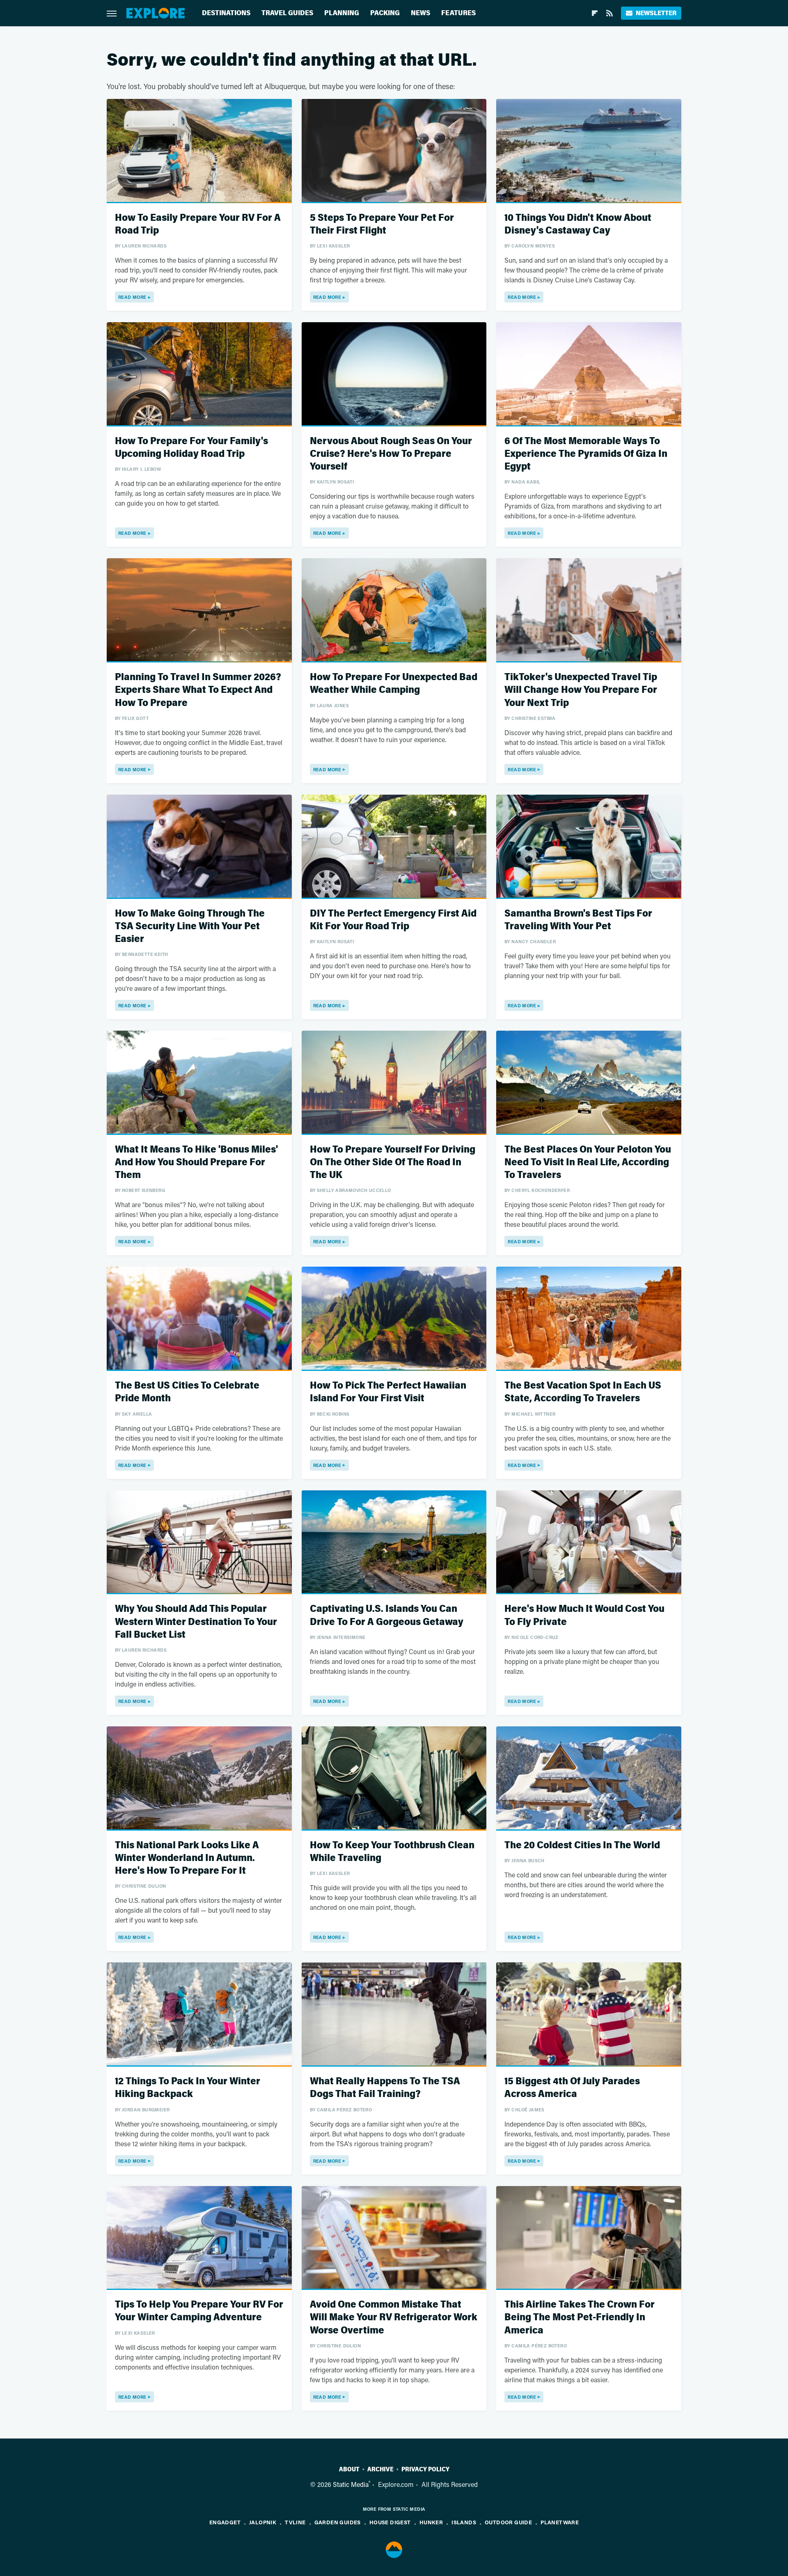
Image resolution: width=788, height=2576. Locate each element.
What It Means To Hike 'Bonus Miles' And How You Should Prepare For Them (196, 1162)
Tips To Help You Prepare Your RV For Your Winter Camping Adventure (199, 2311)
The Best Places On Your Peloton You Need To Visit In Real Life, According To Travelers (588, 1162)
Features (458, 13)
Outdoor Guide (508, 2522)
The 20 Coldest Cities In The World (582, 1845)
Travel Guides (287, 13)
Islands (464, 2522)
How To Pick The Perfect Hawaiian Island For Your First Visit (388, 1392)
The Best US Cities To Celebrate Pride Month (187, 1392)
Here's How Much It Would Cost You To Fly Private (584, 1615)
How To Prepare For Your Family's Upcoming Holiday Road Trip (191, 447)
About (349, 2469)
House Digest (390, 2522)
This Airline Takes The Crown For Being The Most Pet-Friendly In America (580, 2317)
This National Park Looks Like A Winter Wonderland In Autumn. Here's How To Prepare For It (187, 1858)
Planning (342, 13)
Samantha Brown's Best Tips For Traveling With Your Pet (578, 920)
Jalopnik (263, 2522)
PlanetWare (560, 2522)
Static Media (351, 2484)
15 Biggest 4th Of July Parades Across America (572, 2088)
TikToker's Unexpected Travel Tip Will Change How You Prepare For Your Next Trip (581, 690)
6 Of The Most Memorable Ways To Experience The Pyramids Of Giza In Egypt (586, 454)
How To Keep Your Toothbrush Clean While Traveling (392, 1852)
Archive (380, 2469)
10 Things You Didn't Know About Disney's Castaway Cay (578, 224)
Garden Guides (338, 2522)
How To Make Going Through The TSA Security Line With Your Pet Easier (190, 926)
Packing (385, 13)
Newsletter (656, 13)
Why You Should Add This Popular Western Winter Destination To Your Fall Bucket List (196, 1621)
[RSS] (609, 13)
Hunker (431, 2522)
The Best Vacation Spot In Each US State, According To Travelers (583, 1392)
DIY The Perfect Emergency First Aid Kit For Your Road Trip (393, 920)
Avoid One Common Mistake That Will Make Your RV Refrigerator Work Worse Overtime (394, 2317)
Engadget (225, 2522)
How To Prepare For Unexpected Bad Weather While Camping (394, 683)
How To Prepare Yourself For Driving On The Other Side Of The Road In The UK (393, 1162)
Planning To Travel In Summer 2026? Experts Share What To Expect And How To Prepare (198, 690)
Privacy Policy (425, 2469)
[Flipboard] (595, 13)
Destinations (226, 13)
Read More (132, 297)
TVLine (295, 2522)
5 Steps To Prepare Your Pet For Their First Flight (382, 224)
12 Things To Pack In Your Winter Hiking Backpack (188, 2088)
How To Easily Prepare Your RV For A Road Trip (198, 224)
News (420, 13)
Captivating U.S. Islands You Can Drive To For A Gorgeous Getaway (387, 1615)
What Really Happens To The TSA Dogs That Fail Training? (385, 2088)
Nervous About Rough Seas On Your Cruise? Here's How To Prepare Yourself (391, 454)
